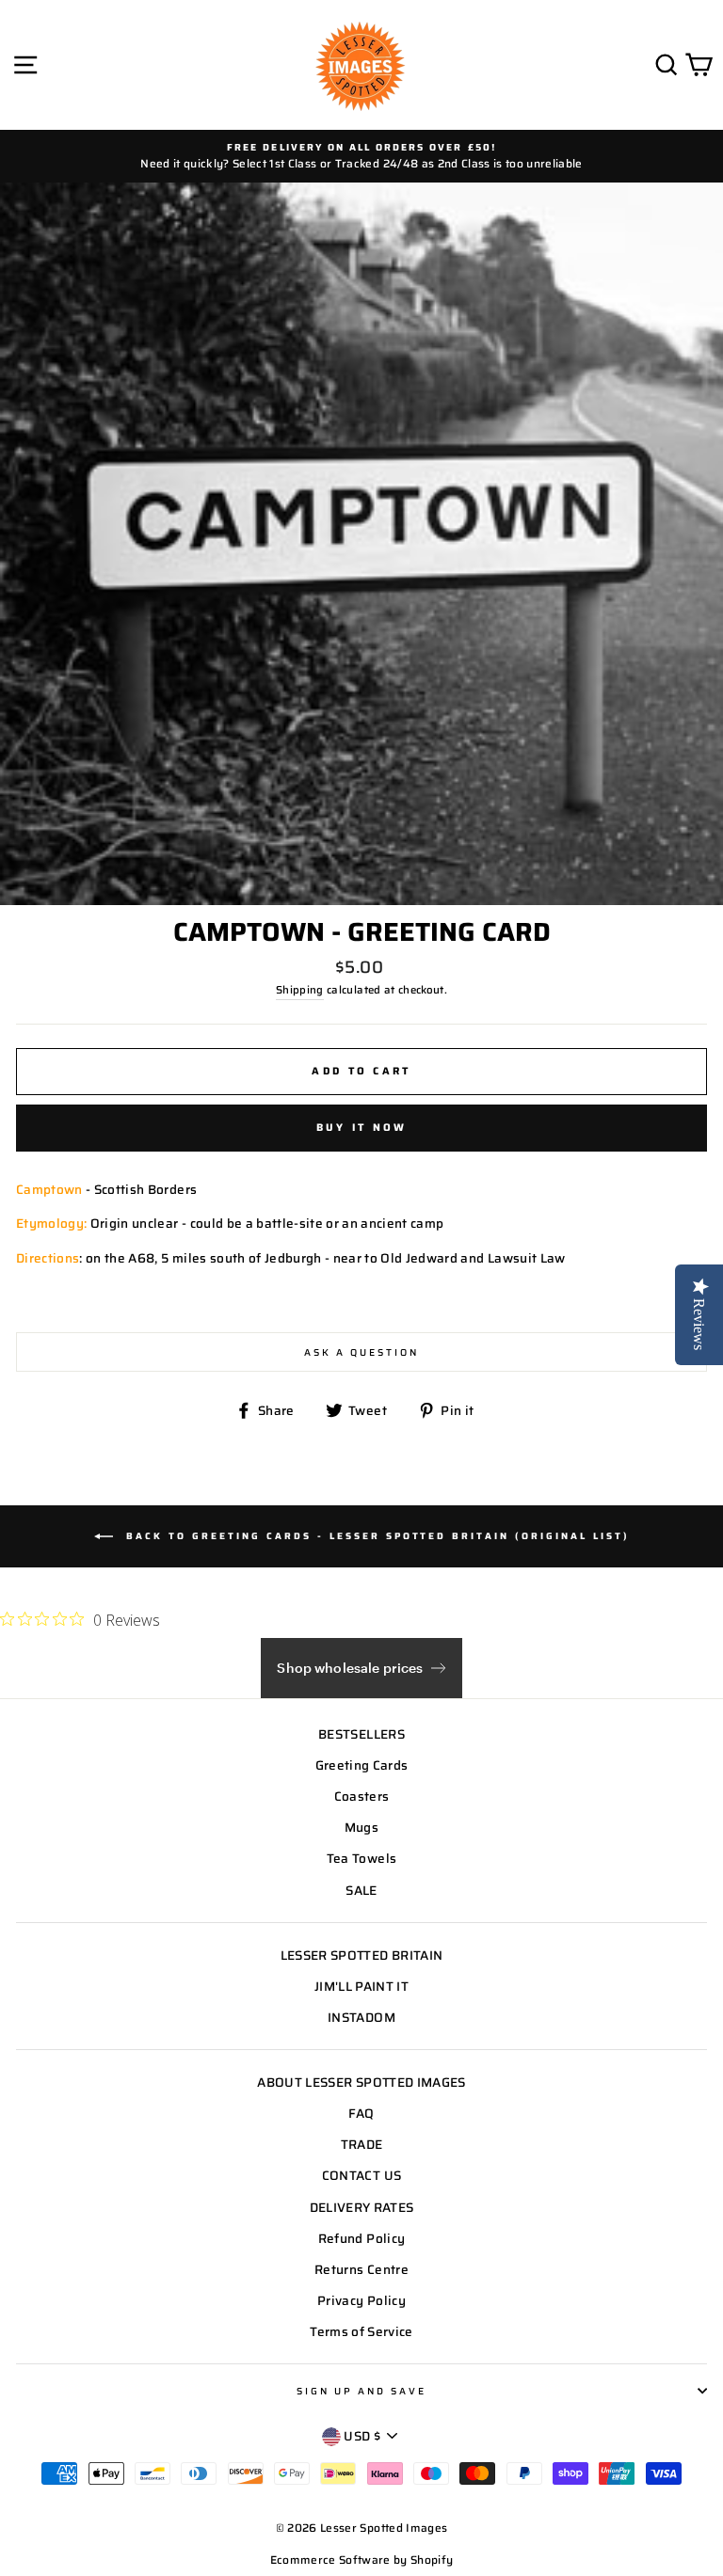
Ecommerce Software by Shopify (362, 2560)
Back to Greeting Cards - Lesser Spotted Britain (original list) (375, 1536)
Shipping (300, 990)
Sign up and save (362, 2391)
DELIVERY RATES (362, 2208)
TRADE (362, 2145)
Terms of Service (361, 2332)
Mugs (361, 1828)
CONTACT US (361, 2176)
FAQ (361, 2114)
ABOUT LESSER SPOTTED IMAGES (361, 2083)
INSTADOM (361, 2018)
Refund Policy (361, 2239)
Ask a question (362, 1352)
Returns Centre (361, 2270)
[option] (361, 156)
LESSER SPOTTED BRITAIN (361, 1956)
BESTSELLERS (361, 1734)
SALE (361, 1891)
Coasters (362, 1797)
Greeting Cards (362, 1765)
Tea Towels (361, 1859)
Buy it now (362, 1128)
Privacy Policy (361, 2301)
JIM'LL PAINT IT (361, 1987)
